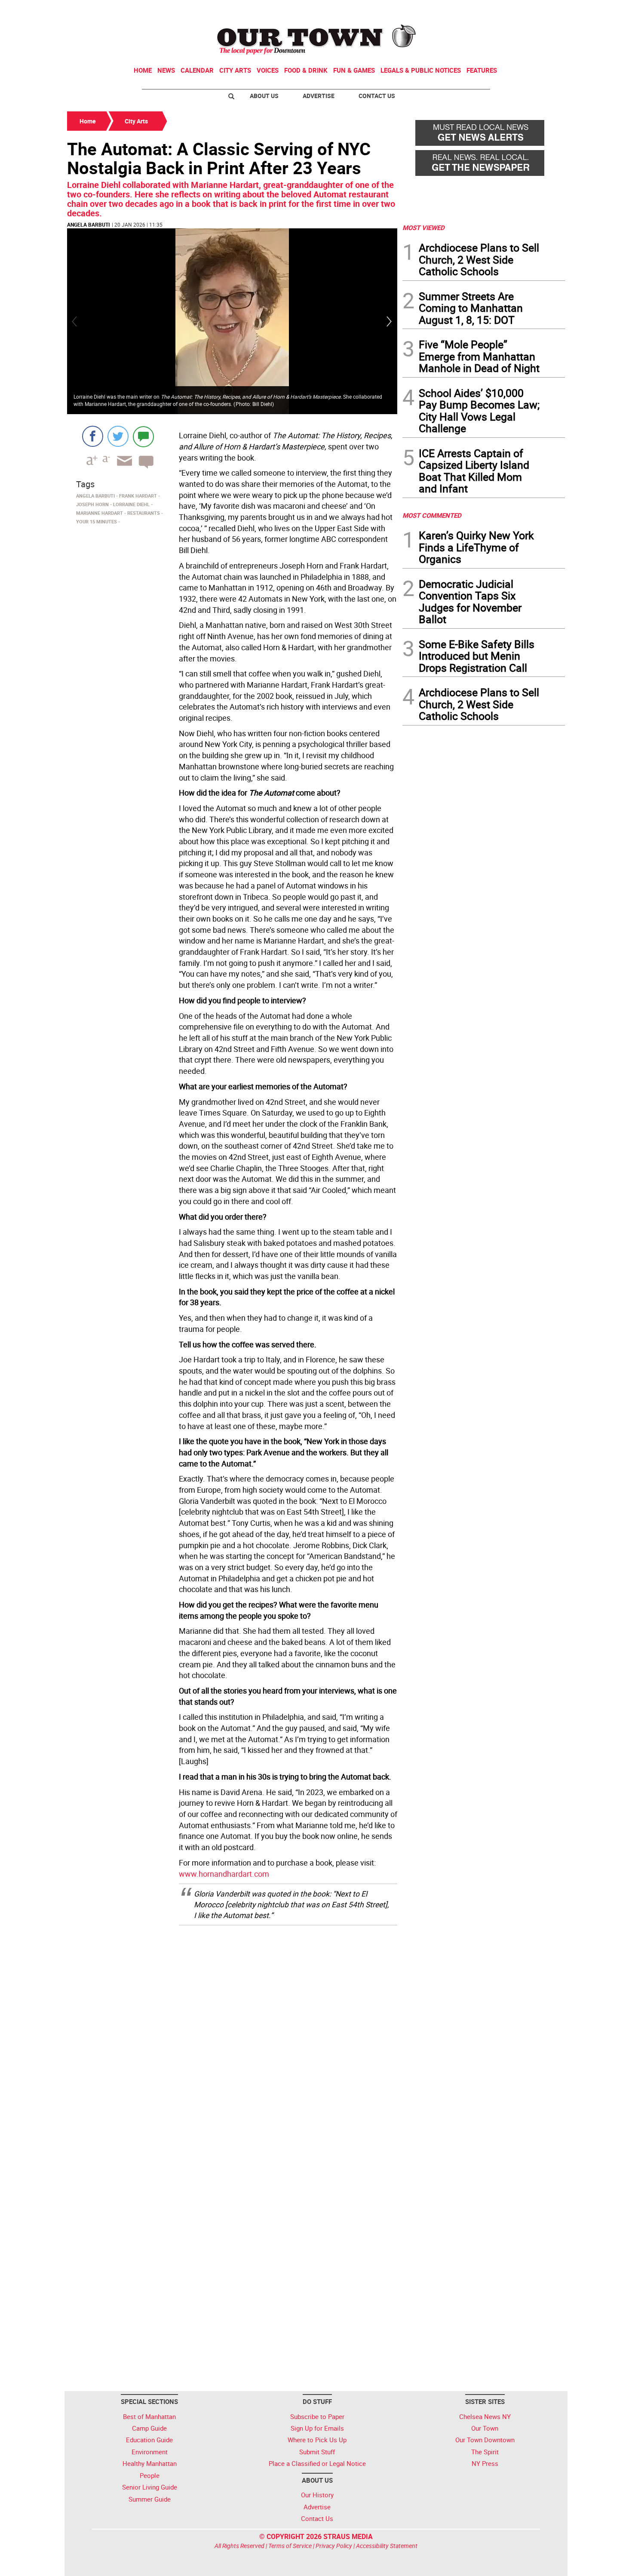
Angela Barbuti (89, 224)
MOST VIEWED (423, 227)
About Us (264, 96)
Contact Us (377, 96)
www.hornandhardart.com (224, 1874)
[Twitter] (118, 436)
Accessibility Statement (387, 2546)
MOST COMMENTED (432, 515)
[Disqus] (232, 2041)
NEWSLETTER (496, 10)
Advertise (319, 96)
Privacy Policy (334, 2546)
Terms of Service (290, 2546)
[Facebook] (93, 436)
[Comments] (143, 436)
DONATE (544, 10)
